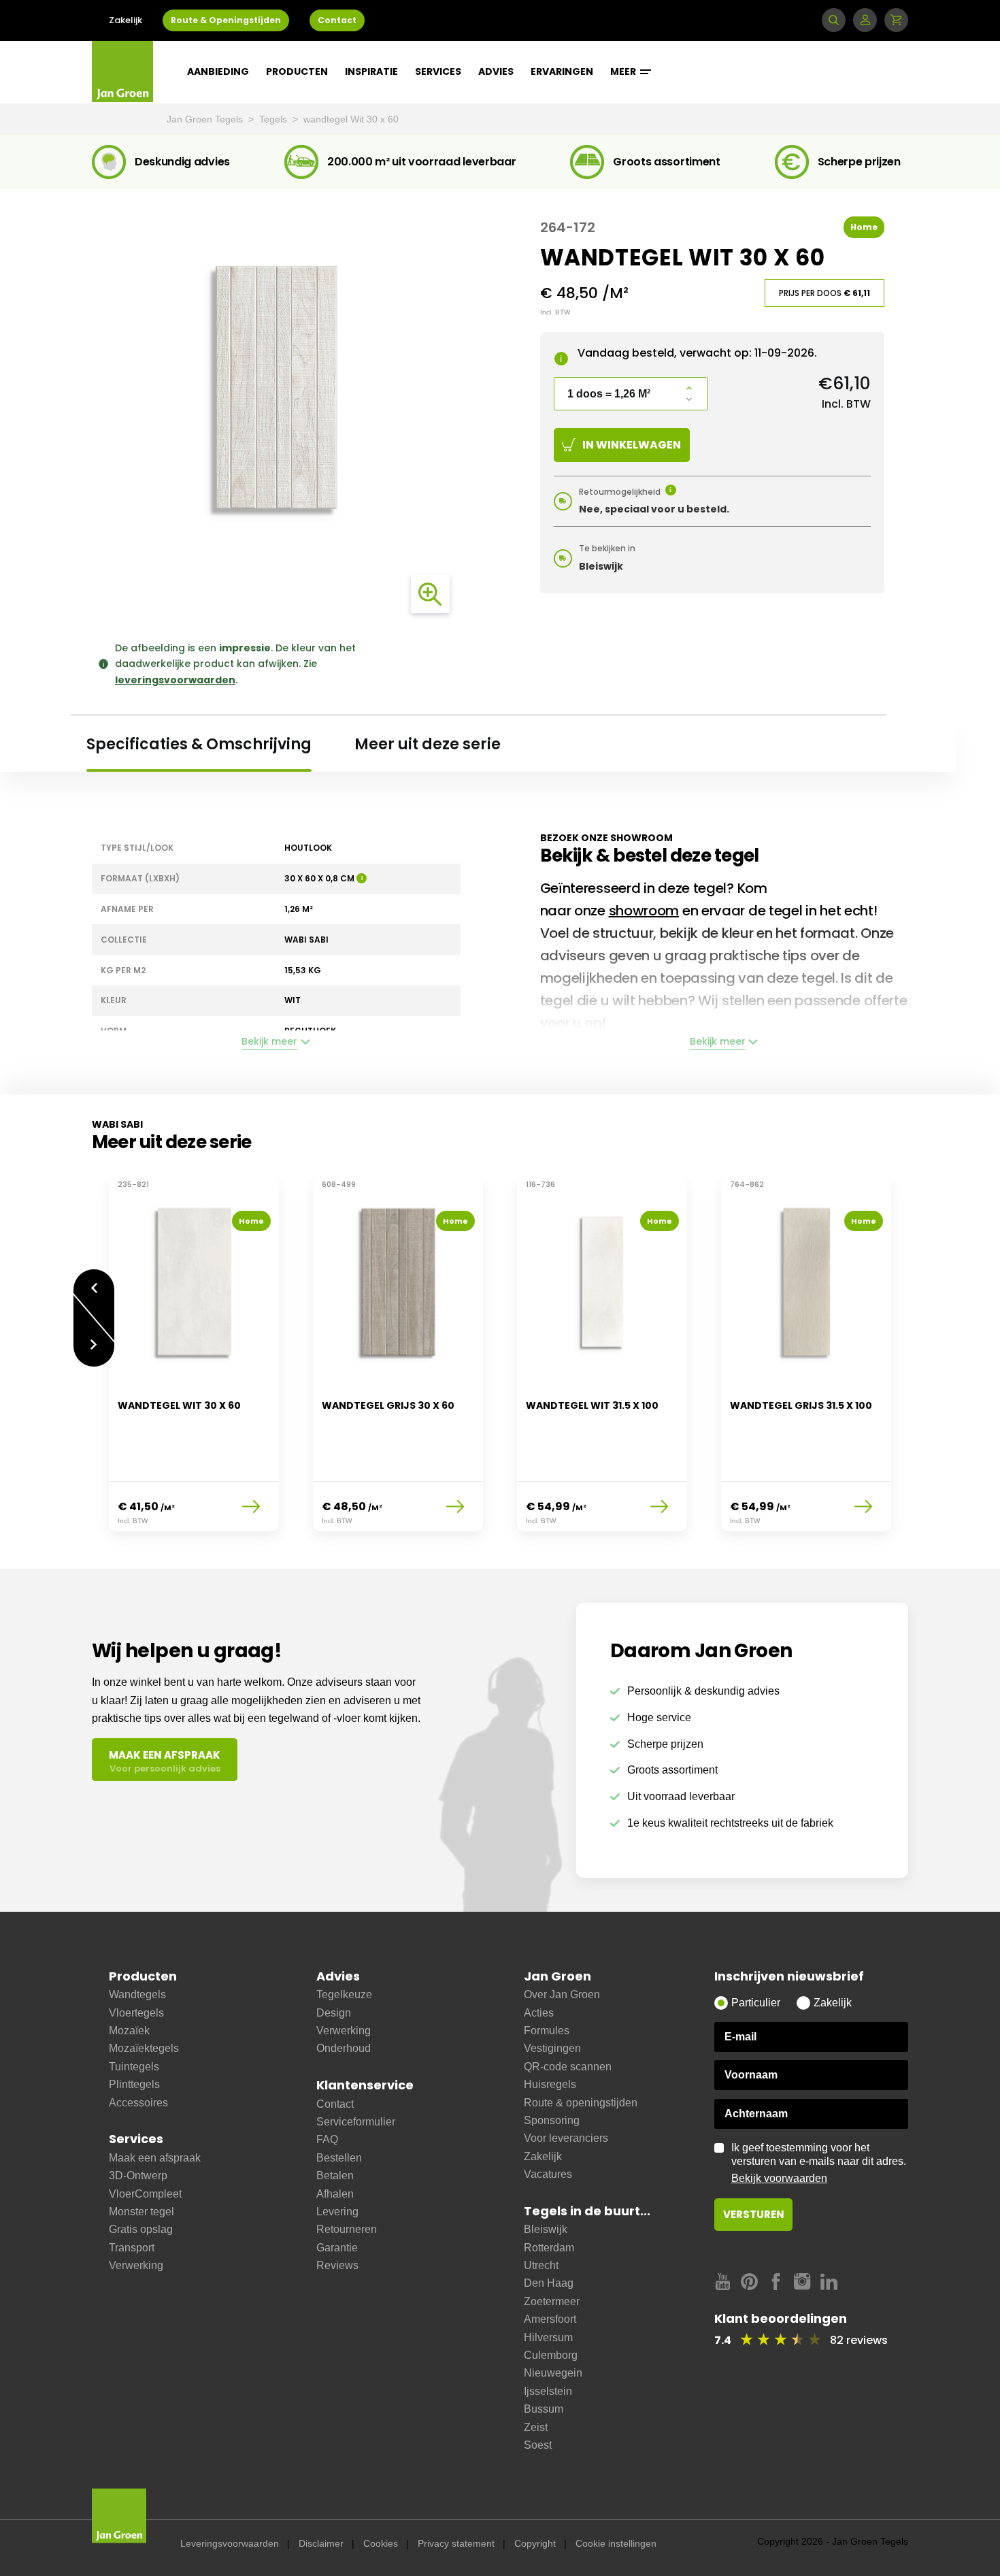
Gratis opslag (141, 2229)
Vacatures (548, 2174)
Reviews (337, 2265)
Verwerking (136, 2265)
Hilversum (548, 2337)
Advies (496, 71)
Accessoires (138, 2103)
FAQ (327, 2139)
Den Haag (549, 2283)
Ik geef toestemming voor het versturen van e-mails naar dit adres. (819, 2163)
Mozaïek (129, 2031)
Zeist (536, 2427)
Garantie (337, 2248)
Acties (539, 2013)
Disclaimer (321, 2543)
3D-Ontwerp (138, 2175)
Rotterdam (549, 2248)
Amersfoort (550, 2319)
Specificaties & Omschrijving (199, 744)
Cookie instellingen (616, 2543)
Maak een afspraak (155, 2158)
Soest (538, 2445)
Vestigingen (552, 2048)
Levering (337, 2212)
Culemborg (551, 2355)
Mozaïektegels (144, 2048)
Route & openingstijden (581, 2103)
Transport (132, 2248)
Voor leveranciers (566, 2138)
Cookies (381, 2543)
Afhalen (335, 2194)
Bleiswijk (546, 2229)
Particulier (756, 2003)
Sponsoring (552, 2120)
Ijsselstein (548, 2391)
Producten (297, 71)
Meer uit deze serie (428, 744)
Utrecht (541, 2265)
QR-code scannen (568, 2067)
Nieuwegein (553, 2373)
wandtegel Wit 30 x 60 (351, 119)
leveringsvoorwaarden (175, 680)
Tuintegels (134, 2067)
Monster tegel (141, 2212)
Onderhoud (344, 2048)
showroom (644, 911)
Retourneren (347, 2229)
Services (438, 71)
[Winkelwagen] (896, 20)
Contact (337, 20)
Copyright (535, 2543)
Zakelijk (126, 20)
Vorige (94, 1281)
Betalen (335, 2175)
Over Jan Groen (562, 1994)
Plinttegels (134, 2084)
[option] (194, 1363)
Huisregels (550, 2084)
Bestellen (339, 2158)
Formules (547, 2031)
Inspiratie (371, 71)
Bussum (544, 2409)
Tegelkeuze (344, 1994)
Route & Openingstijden (226, 20)
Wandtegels (137, 1994)
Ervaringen (562, 71)
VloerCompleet (145, 2194)
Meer (624, 71)
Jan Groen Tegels (206, 119)
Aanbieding (218, 71)
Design (334, 2013)
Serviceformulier (356, 2122)
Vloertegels (136, 2013)
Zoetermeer (552, 2301)
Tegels (274, 119)
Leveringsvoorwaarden (230, 2543)
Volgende (94, 1355)
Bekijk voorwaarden (779, 2178)
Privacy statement (456, 2543)
